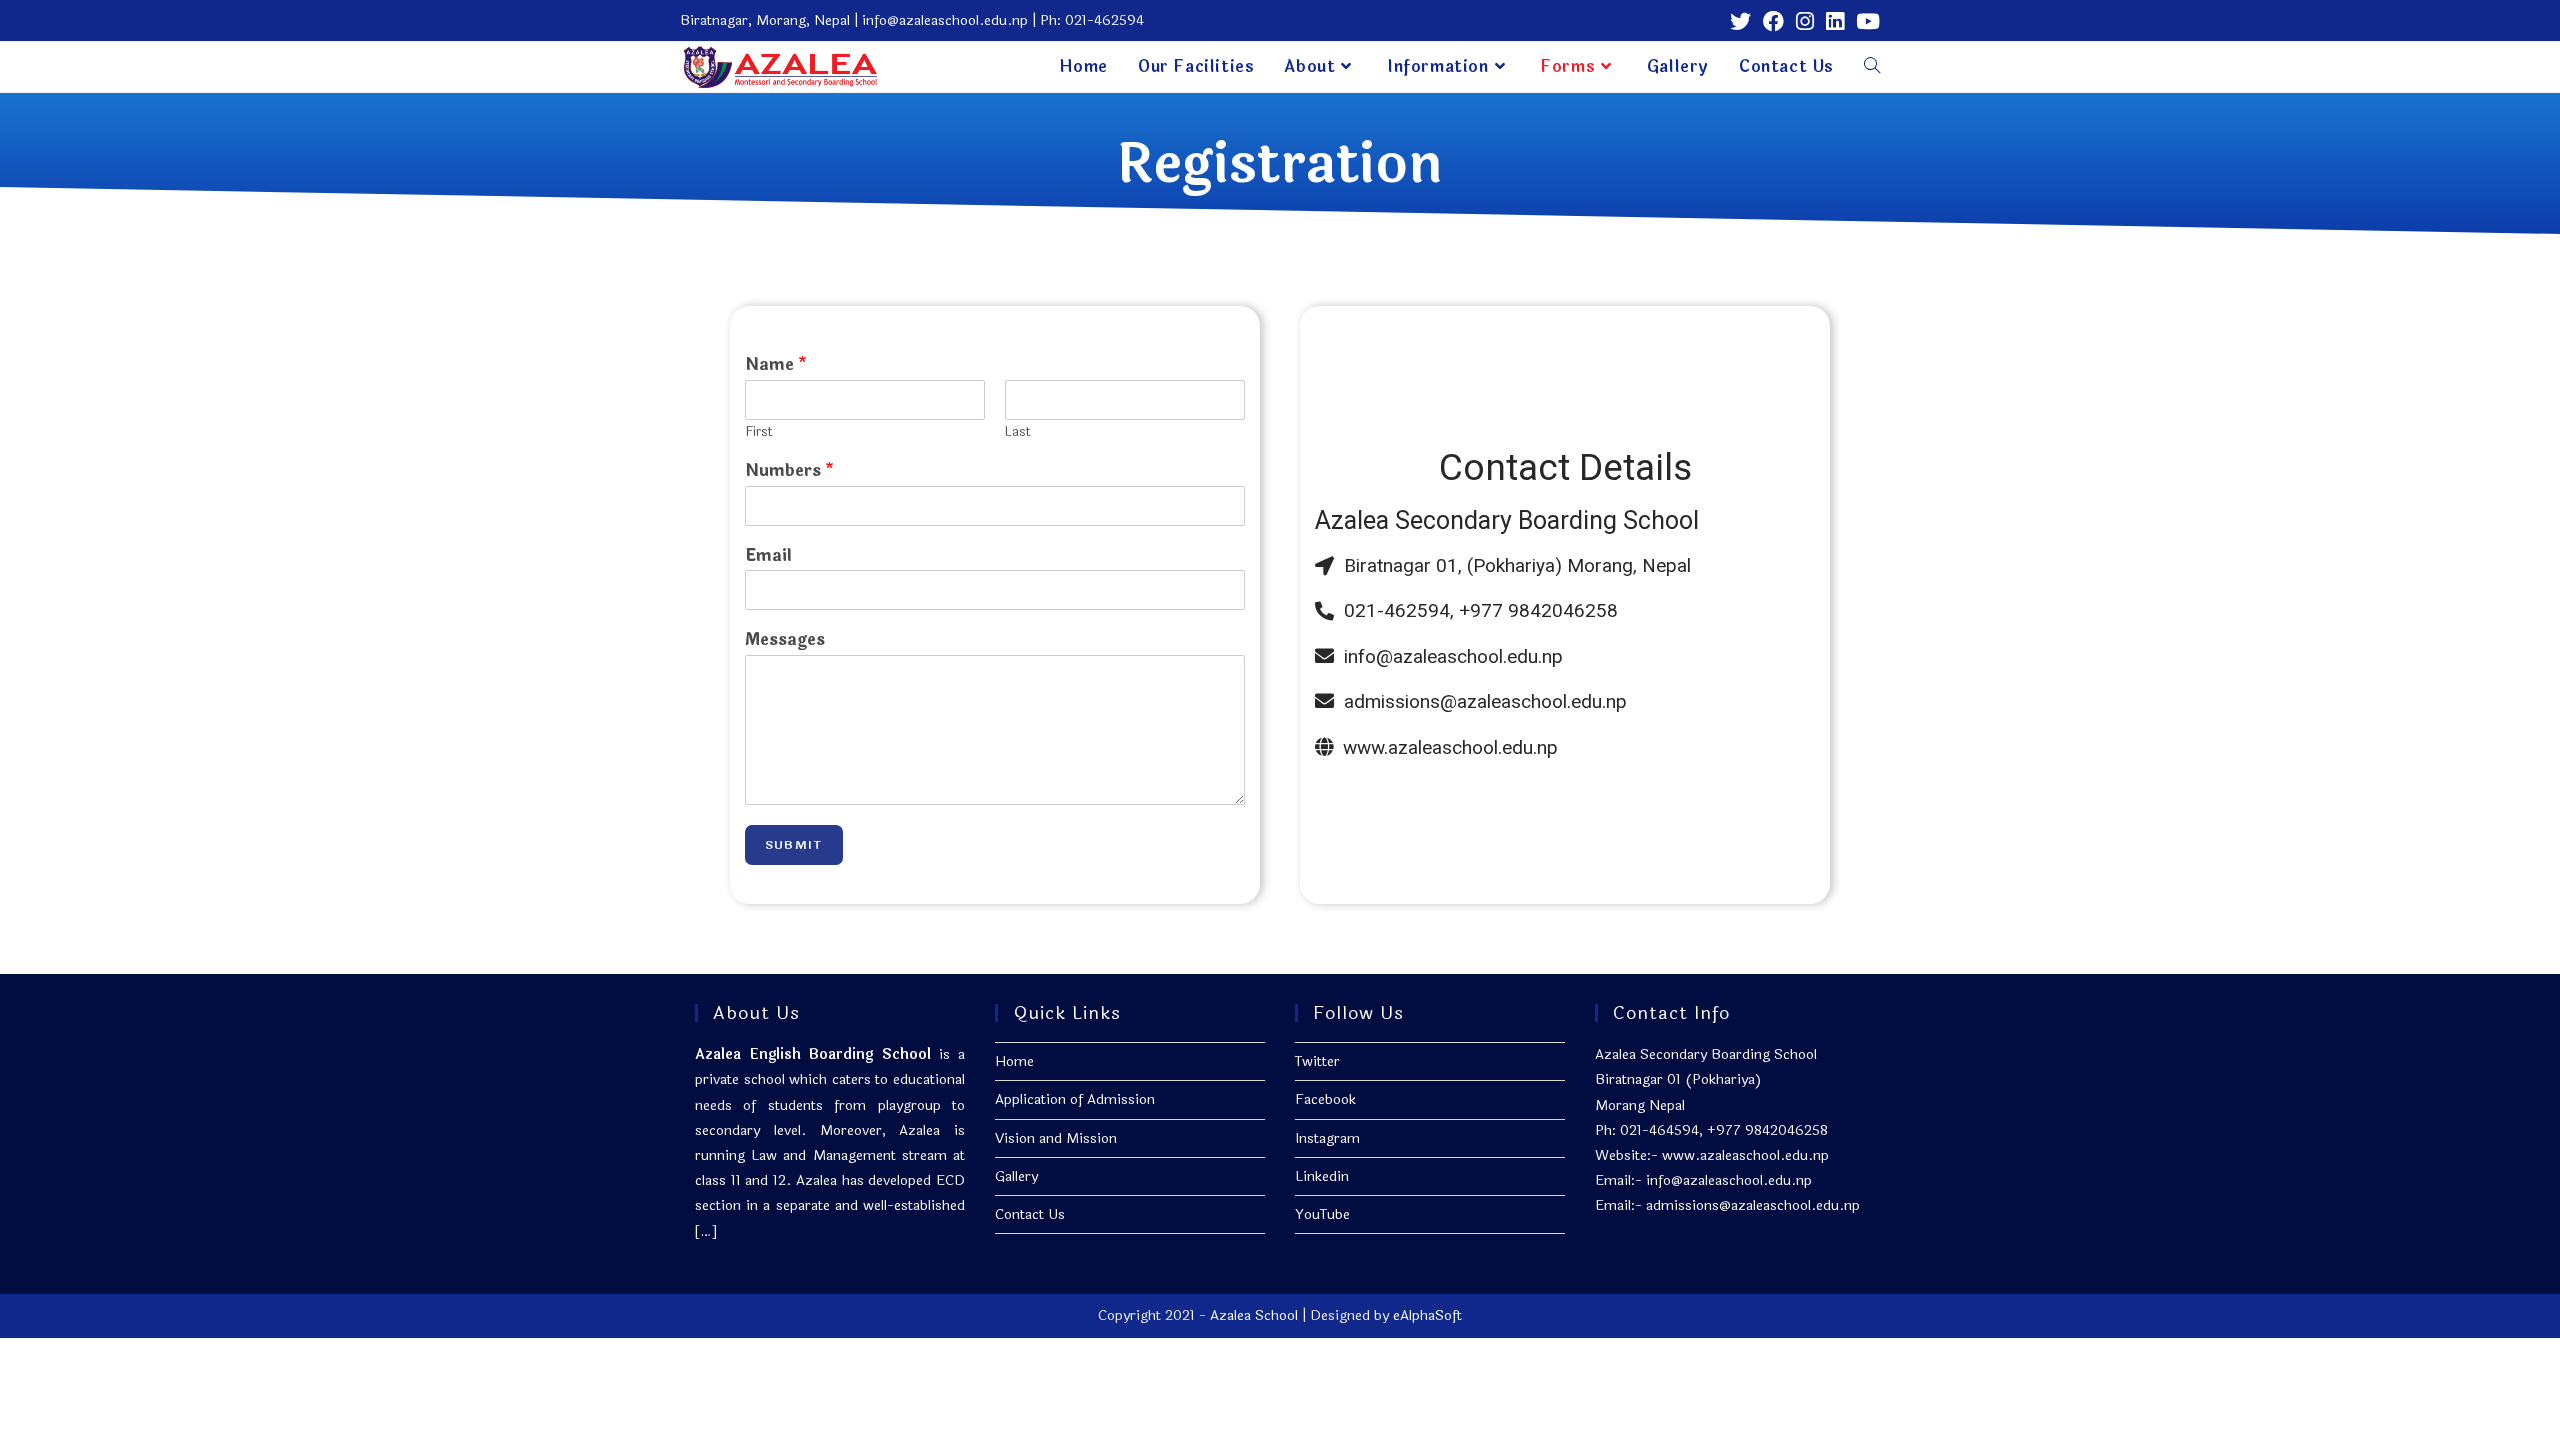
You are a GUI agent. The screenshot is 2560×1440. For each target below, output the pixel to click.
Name (776, 365)
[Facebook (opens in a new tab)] (1773, 21)
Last (1018, 432)
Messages (785, 640)
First (759, 432)
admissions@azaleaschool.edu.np (1753, 1205)
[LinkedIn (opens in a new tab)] (1835, 21)
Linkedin (1322, 1176)
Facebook (1325, 1099)
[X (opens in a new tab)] (1740, 21)
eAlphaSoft (1427, 1315)
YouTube (1322, 1214)
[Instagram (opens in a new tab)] (1805, 21)
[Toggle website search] (1872, 67)
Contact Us (1030, 1214)
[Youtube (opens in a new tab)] (1865, 21)
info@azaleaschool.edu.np (1729, 1180)
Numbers (789, 471)
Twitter (1317, 1061)
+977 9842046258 (1767, 1130)
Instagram (1327, 1138)
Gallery (1016, 1176)
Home (1014, 1061)
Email (768, 556)
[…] (706, 1231)
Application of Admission (1075, 1099)
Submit (794, 845)
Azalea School (1254, 1315)
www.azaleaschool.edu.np (1745, 1155)
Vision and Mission (1056, 1138)
